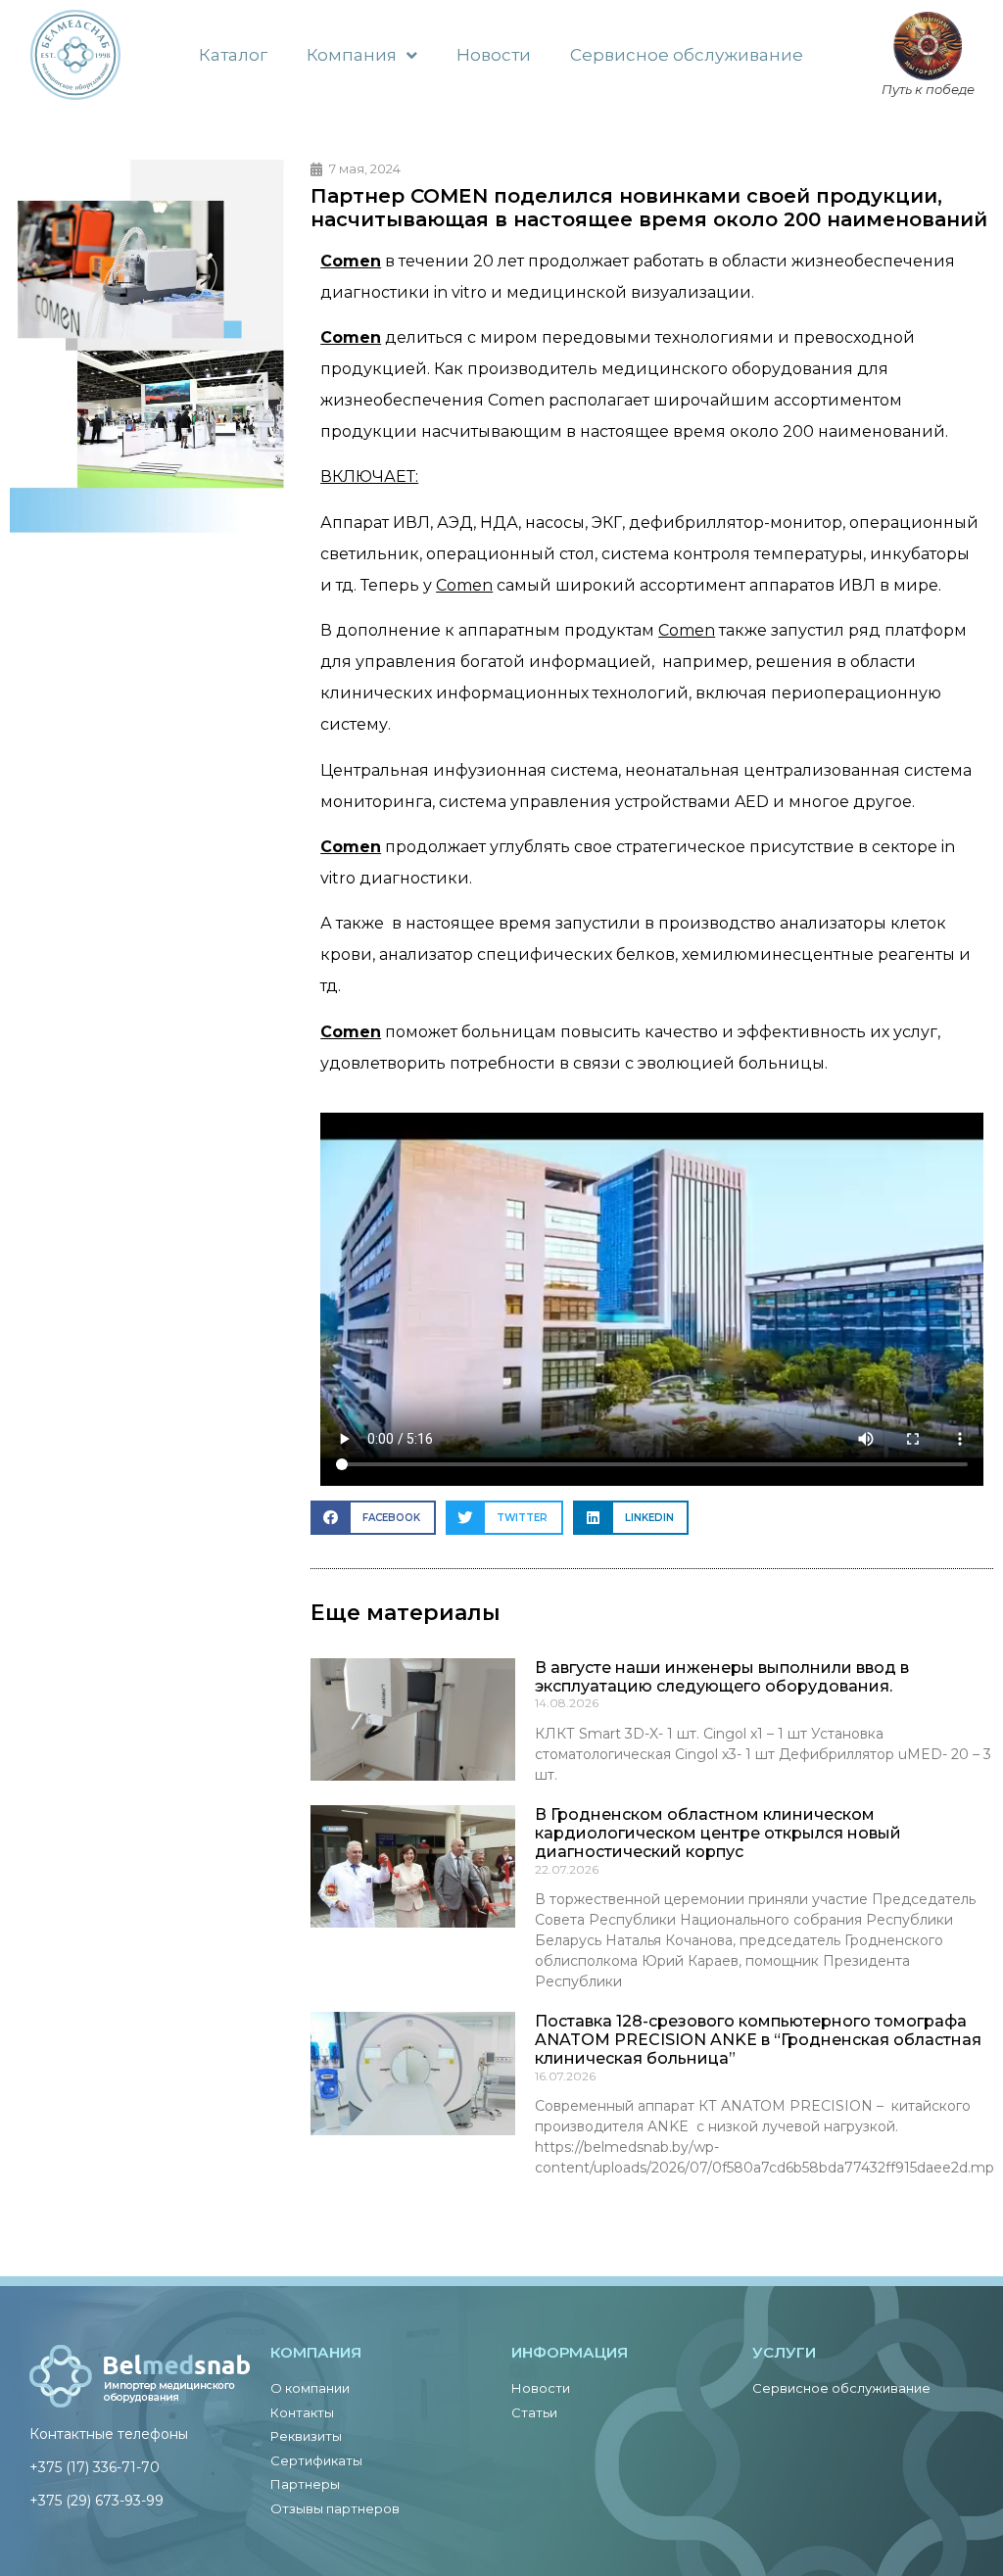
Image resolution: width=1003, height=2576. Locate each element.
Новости (494, 55)
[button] (373, 1518)
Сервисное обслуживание (687, 55)
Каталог (233, 55)
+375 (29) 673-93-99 (96, 2501)
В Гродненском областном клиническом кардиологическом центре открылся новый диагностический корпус (718, 1833)
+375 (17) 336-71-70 (95, 2467)
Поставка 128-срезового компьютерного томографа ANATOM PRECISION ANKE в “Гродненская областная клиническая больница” (758, 2040)
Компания (352, 55)
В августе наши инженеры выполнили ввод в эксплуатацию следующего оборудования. (722, 1677)
